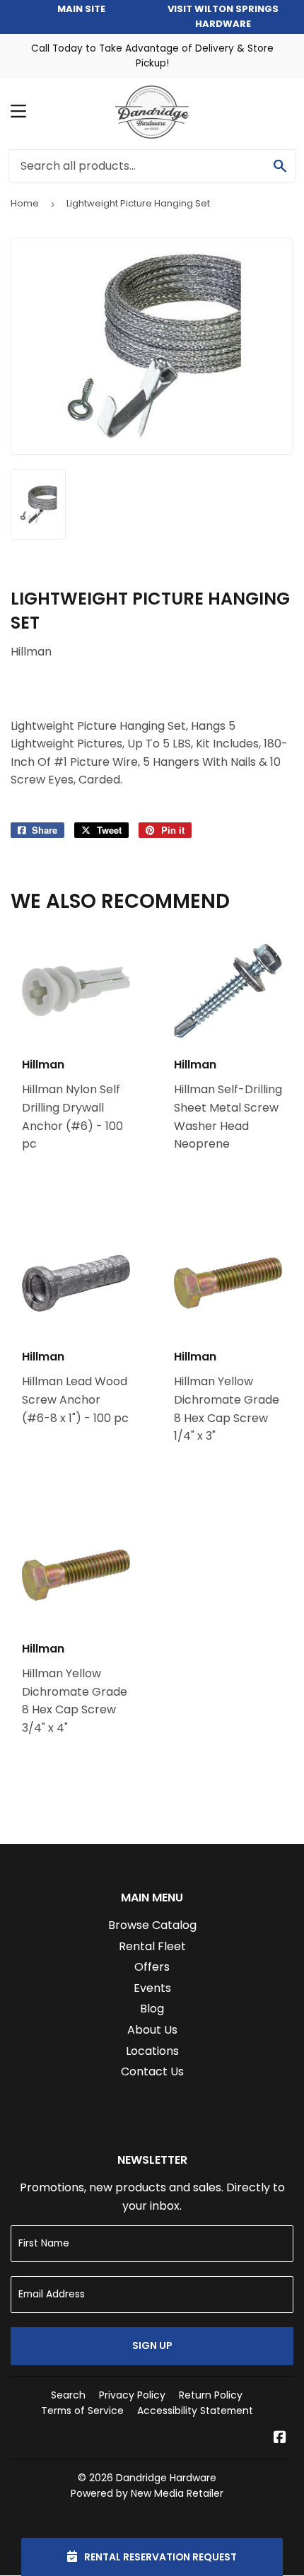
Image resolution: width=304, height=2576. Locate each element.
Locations (152, 2051)
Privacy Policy (132, 2395)
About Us (152, 2030)
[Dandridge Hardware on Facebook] (280, 2438)
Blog (152, 2009)
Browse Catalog (152, 1925)
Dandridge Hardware (166, 2478)
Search (68, 2395)
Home (25, 203)
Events (152, 1988)
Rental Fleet (152, 1946)
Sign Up (152, 2345)
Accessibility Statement (195, 2411)
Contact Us (152, 2071)
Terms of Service (82, 2411)
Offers (152, 1967)
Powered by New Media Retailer (147, 2493)
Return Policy (211, 2395)
